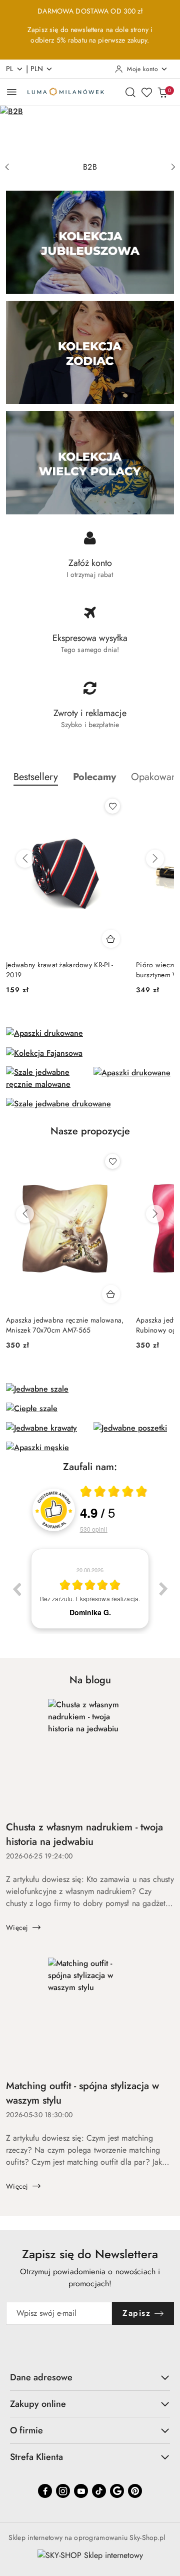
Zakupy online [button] (38, 2404)
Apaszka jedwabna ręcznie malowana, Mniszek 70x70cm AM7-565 (65, 1325)
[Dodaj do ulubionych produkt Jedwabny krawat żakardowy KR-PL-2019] (112, 806)
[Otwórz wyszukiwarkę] (130, 92)
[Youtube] (81, 2491)
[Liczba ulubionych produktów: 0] (146, 92)
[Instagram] (63, 2491)
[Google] (117, 2491)
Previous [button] (16, 1589)
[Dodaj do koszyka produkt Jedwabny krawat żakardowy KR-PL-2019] (111, 939)
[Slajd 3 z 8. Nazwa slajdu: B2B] (90, 131)
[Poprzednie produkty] (25, 859)
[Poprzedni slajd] (7, 167)
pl (10, 69)
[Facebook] (45, 2491)
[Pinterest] (135, 2491)
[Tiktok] (99, 2491)
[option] (90, 1589)
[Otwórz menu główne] (12, 92)
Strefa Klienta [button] (36, 2457)
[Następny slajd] (173, 167)
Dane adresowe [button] (41, 2377)
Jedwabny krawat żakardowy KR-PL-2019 (59, 970)
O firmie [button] (26, 2430)
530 (94, 1529)
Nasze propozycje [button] (90, 1131)
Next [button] (163, 1589)
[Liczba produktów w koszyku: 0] (162, 92)
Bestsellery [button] (36, 777)
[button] (94, 777)
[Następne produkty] (155, 859)
